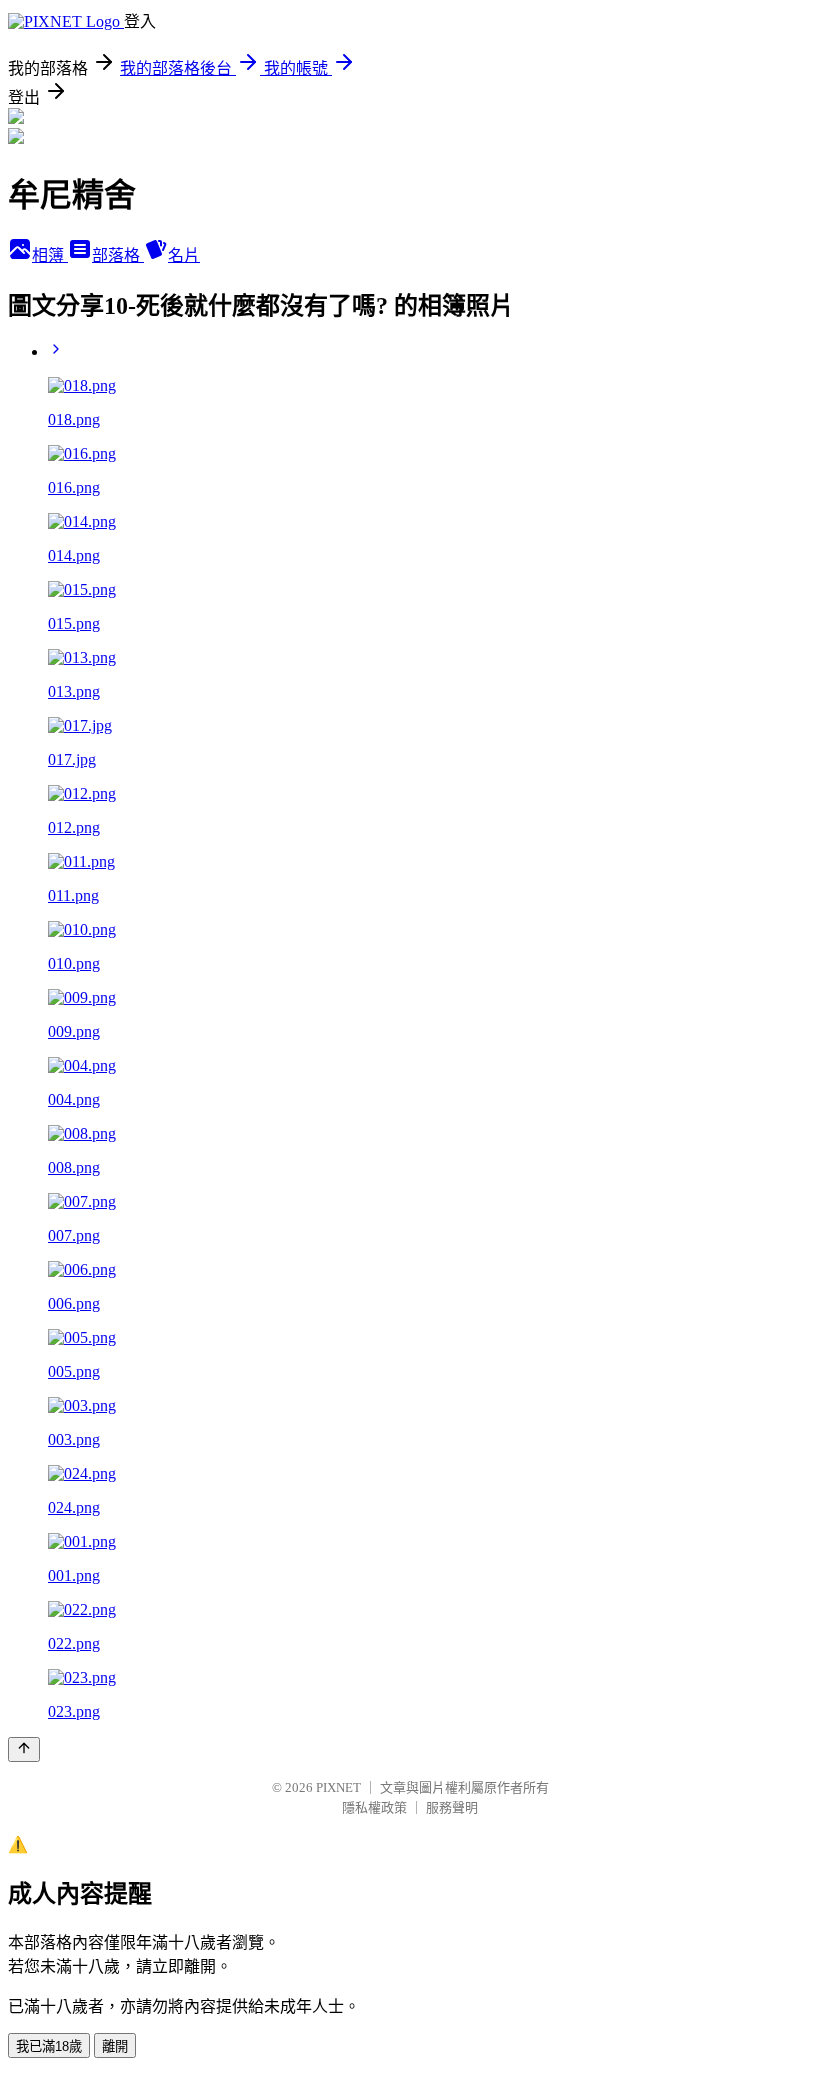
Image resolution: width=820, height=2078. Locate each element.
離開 (115, 2046)
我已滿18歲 (49, 2046)
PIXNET (338, 1787)
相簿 (50, 255)
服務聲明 (452, 1807)
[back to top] (24, 1749)
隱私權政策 (374, 1807)
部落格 (118, 255)
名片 (184, 255)
